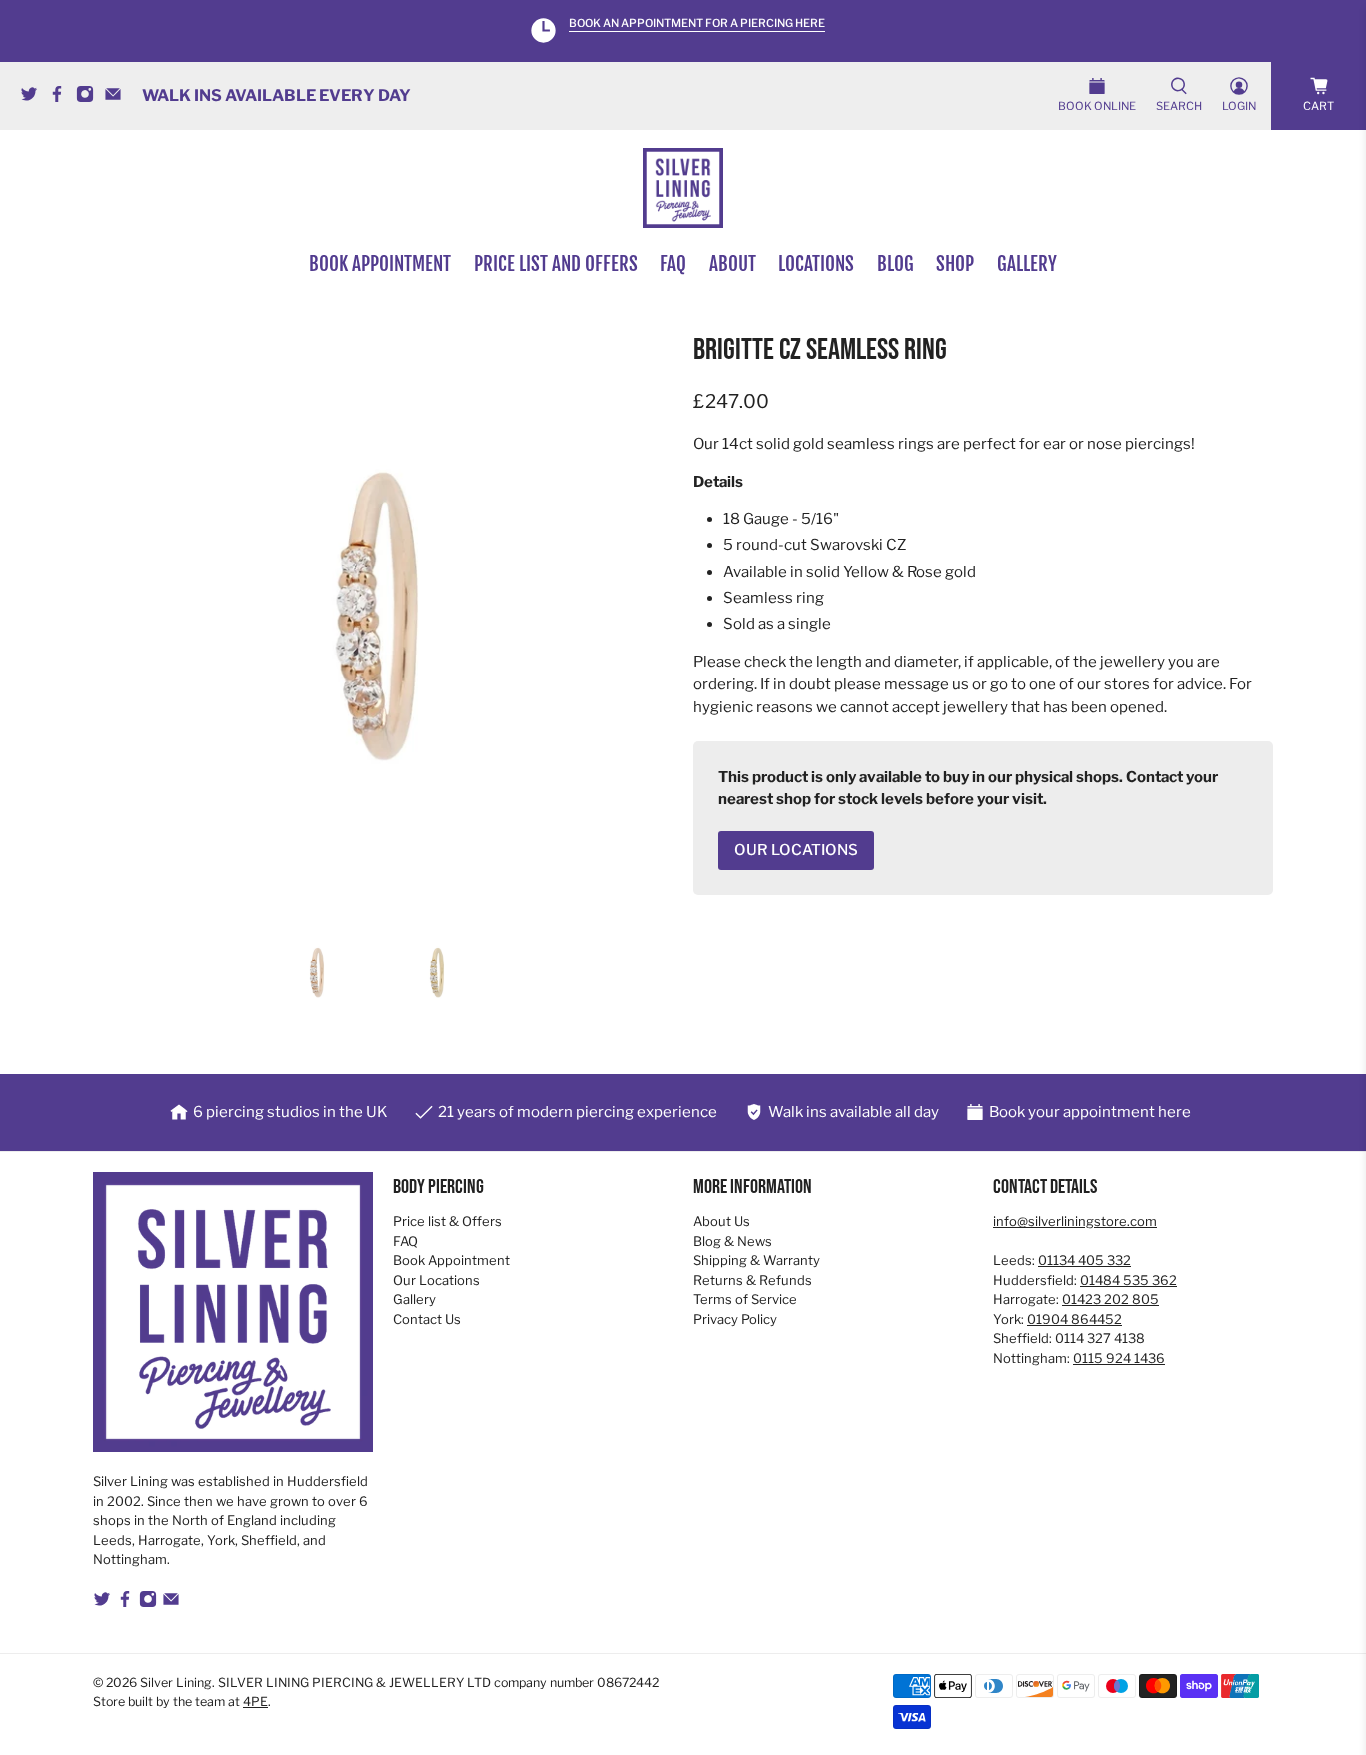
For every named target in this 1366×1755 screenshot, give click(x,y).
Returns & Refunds (752, 1280)
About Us (721, 1221)
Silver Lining (176, 1682)
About (732, 264)
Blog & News (732, 1241)
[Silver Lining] (683, 188)
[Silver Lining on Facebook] (62, 97)
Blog (895, 264)
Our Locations (436, 1280)
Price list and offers (556, 264)
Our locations (796, 850)
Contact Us (427, 1319)
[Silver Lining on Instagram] (90, 97)
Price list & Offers (447, 1221)
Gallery (1027, 264)
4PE (255, 1701)
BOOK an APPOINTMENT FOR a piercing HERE (697, 23)
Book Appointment (451, 1260)
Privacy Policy (735, 1319)
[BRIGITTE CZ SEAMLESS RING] (383, 624)
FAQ (673, 264)
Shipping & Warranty (756, 1260)
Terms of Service (745, 1299)
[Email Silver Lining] (118, 97)
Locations (816, 264)
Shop (955, 264)
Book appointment (380, 264)
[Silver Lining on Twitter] (34, 97)
